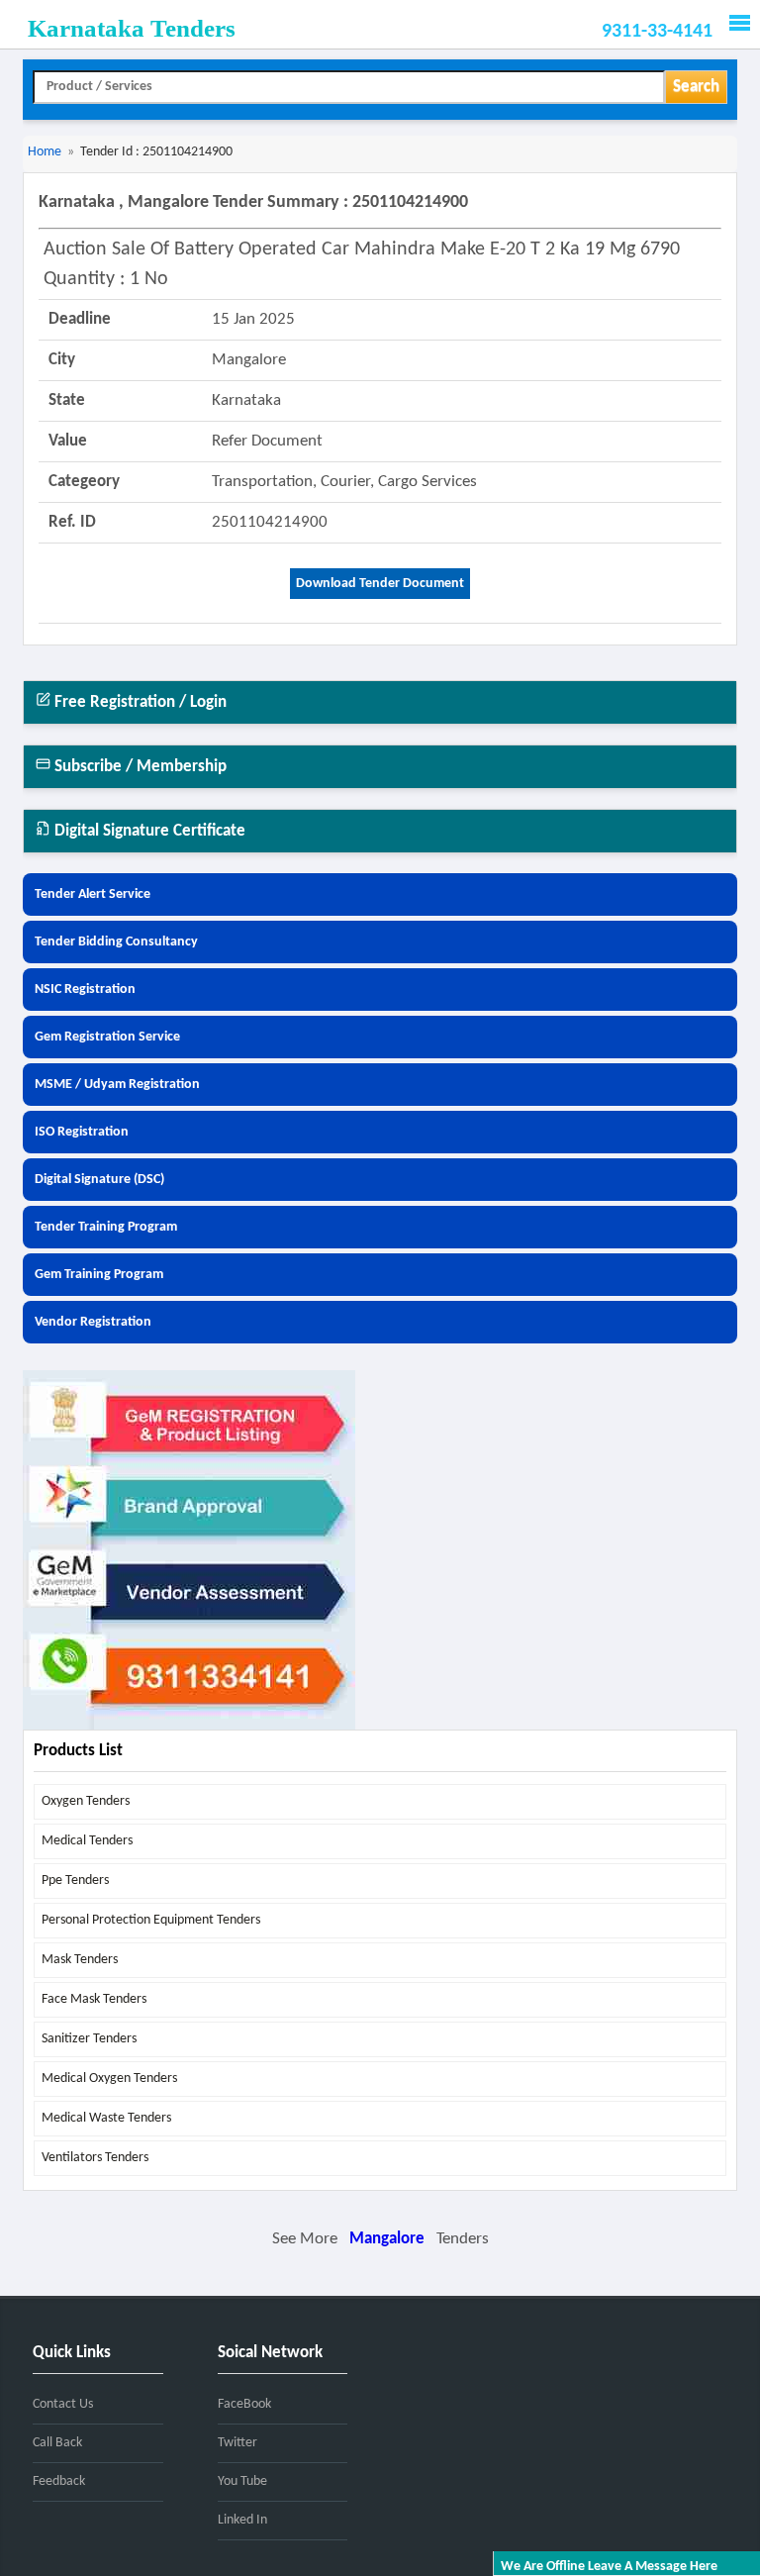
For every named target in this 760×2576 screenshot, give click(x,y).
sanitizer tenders (89, 2039)
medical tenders (87, 1841)
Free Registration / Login (139, 702)
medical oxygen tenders (109, 2079)
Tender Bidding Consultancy (116, 942)
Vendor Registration (93, 1322)
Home (45, 152)
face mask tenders (94, 1999)
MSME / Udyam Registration (117, 1085)
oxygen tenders (86, 1801)
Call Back (57, 2443)
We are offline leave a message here (609, 2567)
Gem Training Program (99, 1275)
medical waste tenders (106, 2118)
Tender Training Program (106, 1227)
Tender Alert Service (93, 894)
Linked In (242, 2520)
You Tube (242, 2481)
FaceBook (244, 2404)
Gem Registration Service (107, 1037)
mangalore (387, 2239)
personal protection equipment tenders (151, 1920)
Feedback (59, 2481)
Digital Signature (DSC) (99, 1180)
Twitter (237, 2443)
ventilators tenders (95, 2158)
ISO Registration (82, 1132)
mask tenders (80, 1960)
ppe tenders (75, 1881)
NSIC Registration (85, 990)
